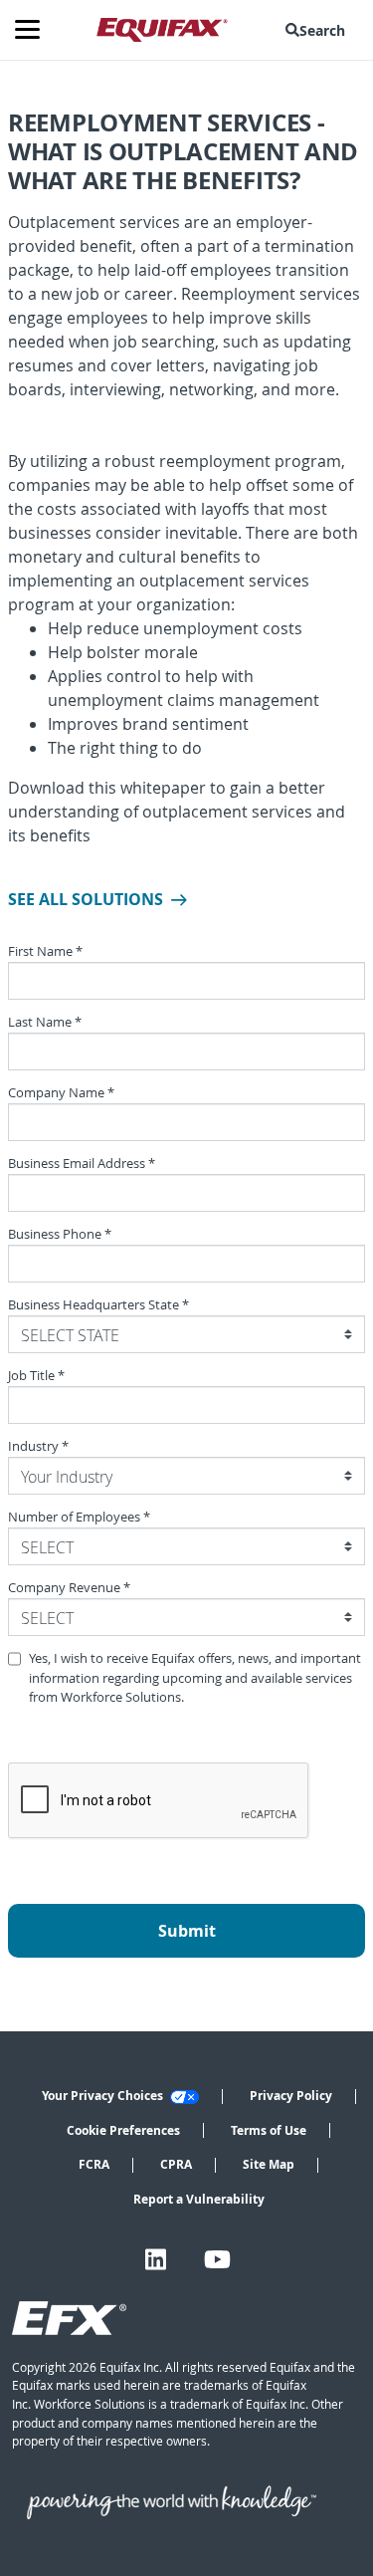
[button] (319, 30)
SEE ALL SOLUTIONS (86, 899)
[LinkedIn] (156, 2259)
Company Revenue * (69, 1588)
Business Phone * (60, 1234)
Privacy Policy (291, 2096)
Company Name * (61, 1093)
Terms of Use (269, 2130)
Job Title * (36, 1376)
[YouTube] (217, 2259)
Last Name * (45, 1022)
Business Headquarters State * (98, 1305)
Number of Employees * (79, 1517)
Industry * (38, 1446)
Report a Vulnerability (199, 2199)
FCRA (94, 2164)
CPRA (176, 2164)
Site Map (269, 2164)
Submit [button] (187, 1931)
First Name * (45, 951)
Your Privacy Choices (104, 2096)
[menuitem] (319, 30)
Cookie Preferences (123, 2130)
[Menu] (35, 30)
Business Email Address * (82, 1164)
